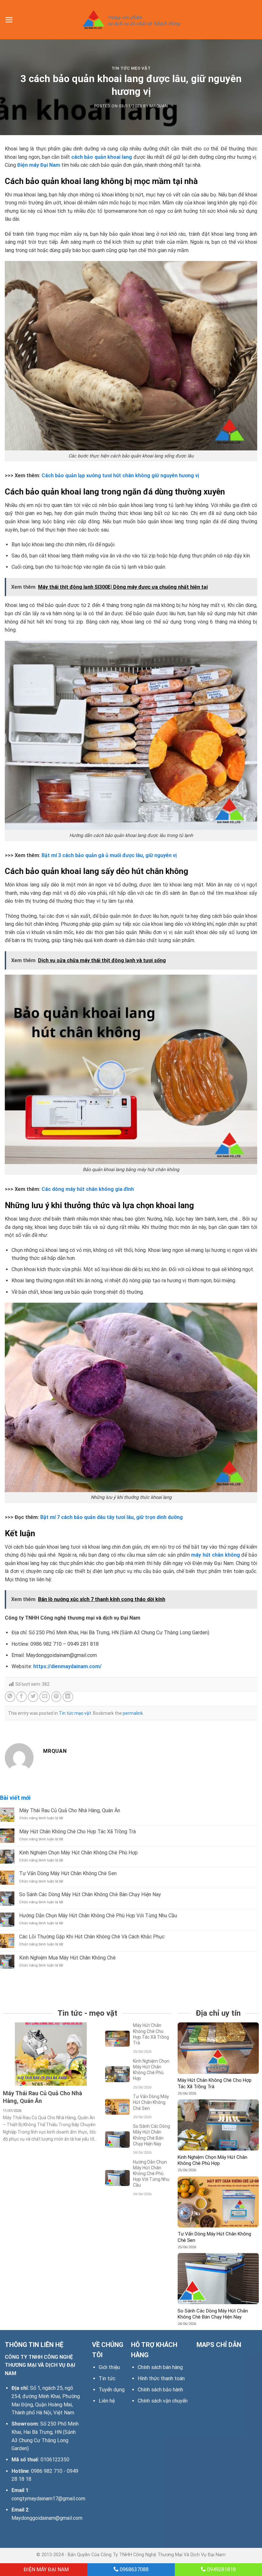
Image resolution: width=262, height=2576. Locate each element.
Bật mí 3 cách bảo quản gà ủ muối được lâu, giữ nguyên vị (109, 855)
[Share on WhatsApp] (10, 1697)
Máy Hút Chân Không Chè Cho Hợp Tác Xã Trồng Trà (77, 1832)
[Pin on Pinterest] (56, 1697)
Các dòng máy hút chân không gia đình (88, 1189)
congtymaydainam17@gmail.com (48, 2499)
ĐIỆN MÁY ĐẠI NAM (46, 2569)
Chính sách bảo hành (160, 2390)
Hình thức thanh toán (161, 2378)
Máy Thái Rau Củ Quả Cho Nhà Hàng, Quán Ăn (70, 1810)
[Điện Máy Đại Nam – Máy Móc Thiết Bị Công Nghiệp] (131, 20)
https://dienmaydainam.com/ (67, 1666)
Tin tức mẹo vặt (131, 68)
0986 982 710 (47, 2471)
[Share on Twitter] (33, 1697)
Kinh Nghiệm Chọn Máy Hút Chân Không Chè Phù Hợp (78, 1853)
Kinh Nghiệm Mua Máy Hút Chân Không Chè (67, 1958)
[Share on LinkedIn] (68, 1697)
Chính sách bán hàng (160, 2367)
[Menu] (9, 20)
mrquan (159, 106)
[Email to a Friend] (45, 1697)
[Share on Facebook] (22, 1697)
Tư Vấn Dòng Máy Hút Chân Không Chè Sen (68, 1873)
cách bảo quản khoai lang (102, 157)
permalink (133, 1713)
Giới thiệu (109, 2367)
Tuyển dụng (112, 2390)
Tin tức (107, 2378)
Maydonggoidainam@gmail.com (47, 2518)
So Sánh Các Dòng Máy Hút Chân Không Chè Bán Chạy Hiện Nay (90, 1894)
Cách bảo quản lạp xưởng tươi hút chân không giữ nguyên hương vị (120, 475)
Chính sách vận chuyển (163, 2401)
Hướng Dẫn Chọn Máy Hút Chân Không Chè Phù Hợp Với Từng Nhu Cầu (98, 1916)
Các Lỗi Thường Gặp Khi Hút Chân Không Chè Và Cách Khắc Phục (92, 1937)
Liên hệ (107, 2401)
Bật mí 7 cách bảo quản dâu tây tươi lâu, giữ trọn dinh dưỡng (112, 1517)
